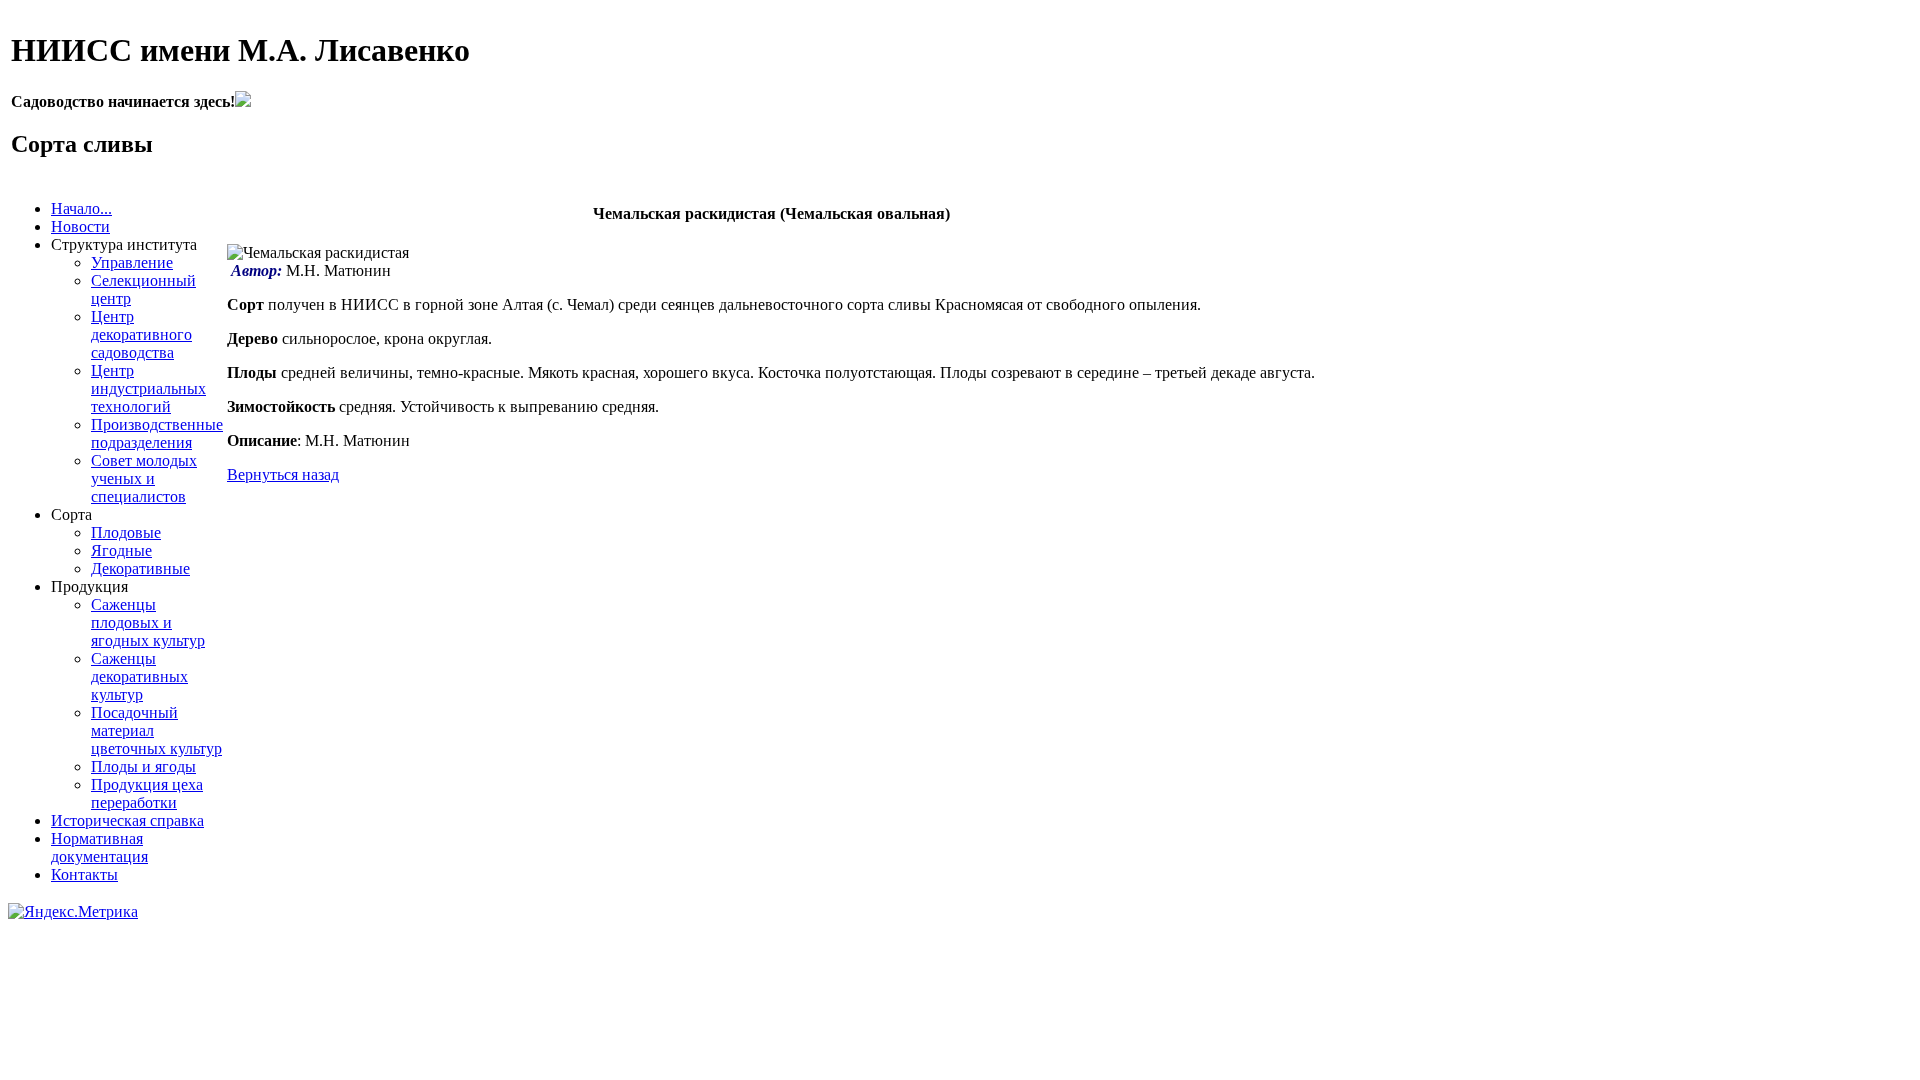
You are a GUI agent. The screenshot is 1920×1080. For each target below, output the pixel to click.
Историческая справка (127, 820)
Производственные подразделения (157, 433)
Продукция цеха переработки (147, 793)
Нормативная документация (99, 847)
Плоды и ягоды (143, 766)
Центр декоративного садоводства (141, 334)
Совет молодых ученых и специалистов (144, 478)
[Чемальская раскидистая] (318, 253)
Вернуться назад (283, 474)
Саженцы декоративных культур (139, 676)
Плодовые (126, 532)
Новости (80, 226)
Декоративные (140, 568)
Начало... (81, 208)
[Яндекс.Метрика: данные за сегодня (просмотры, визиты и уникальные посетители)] (73, 912)
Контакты (84, 874)
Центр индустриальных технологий (148, 388)
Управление (132, 262)
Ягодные (121, 550)
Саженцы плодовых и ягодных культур (148, 622)
